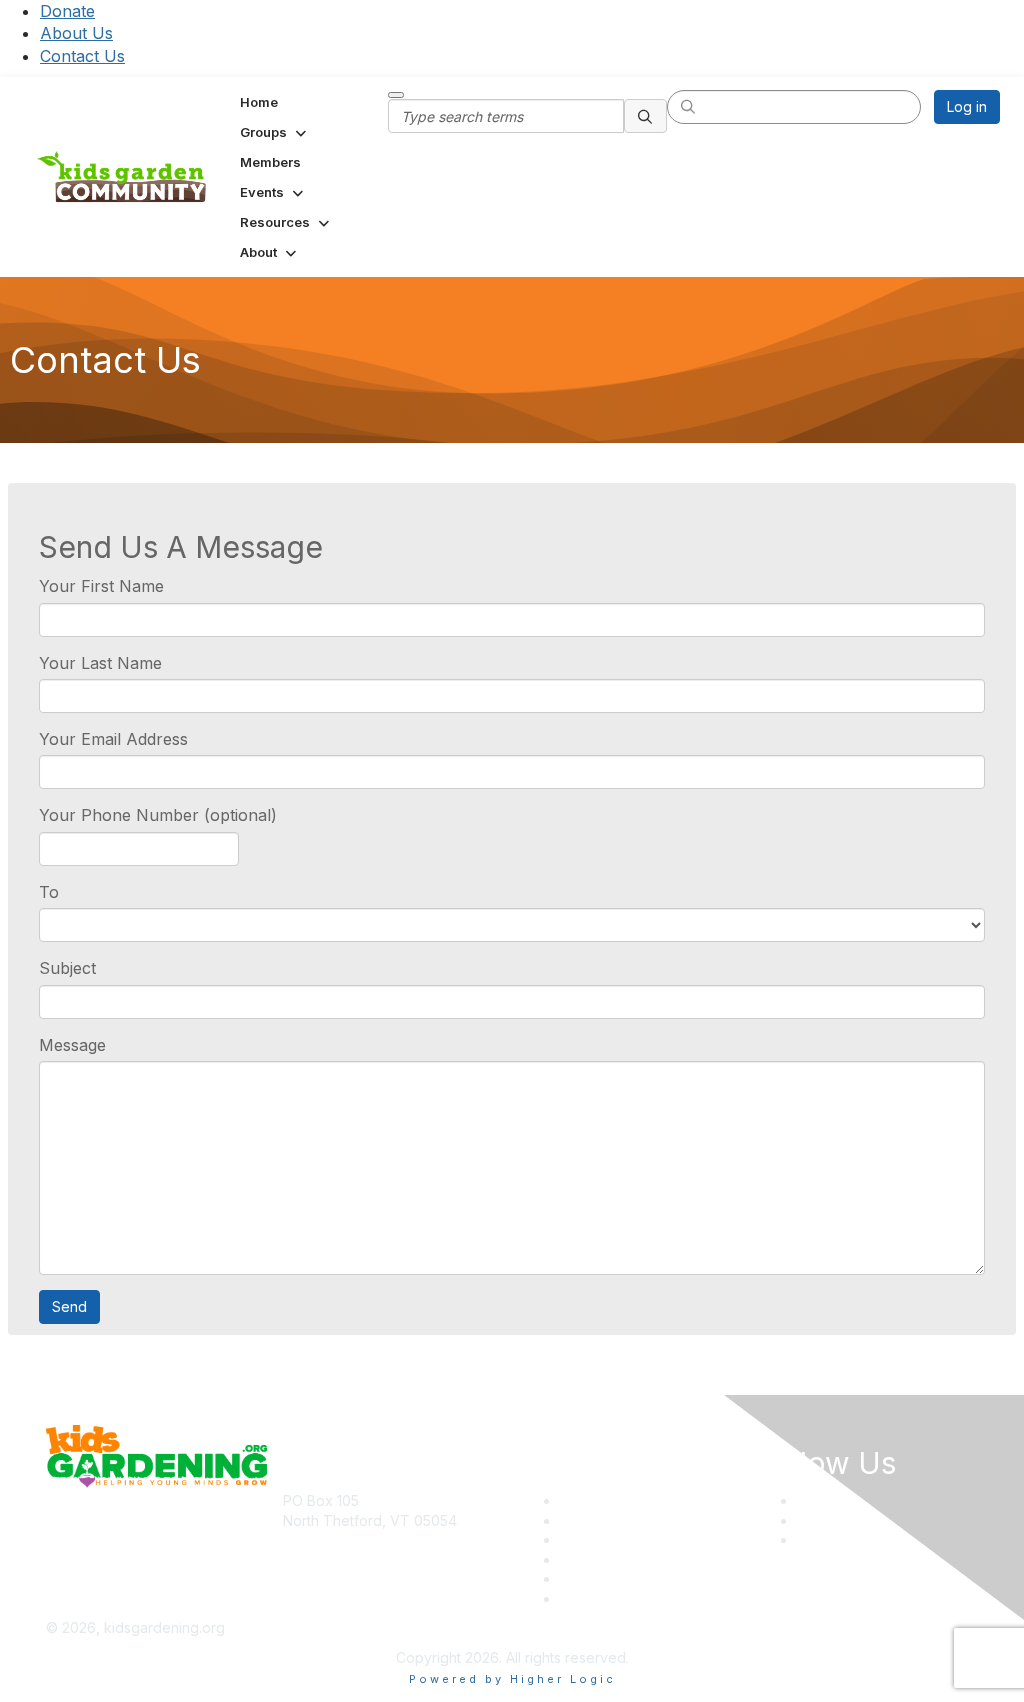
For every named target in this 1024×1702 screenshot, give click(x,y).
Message (72, 1045)
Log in (967, 106)
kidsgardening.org (580, 1627)
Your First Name (101, 586)
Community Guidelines (632, 1598)
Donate (67, 11)
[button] (275, 132)
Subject (67, 968)
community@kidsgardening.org (385, 1549)
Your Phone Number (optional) (158, 815)
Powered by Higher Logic (512, 1679)
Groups (584, 1539)
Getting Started (609, 1578)
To (49, 892)
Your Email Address (113, 739)
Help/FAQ (591, 1559)
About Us (76, 33)
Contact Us (82, 56)
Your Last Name (100, 663)
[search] (646, 116)
